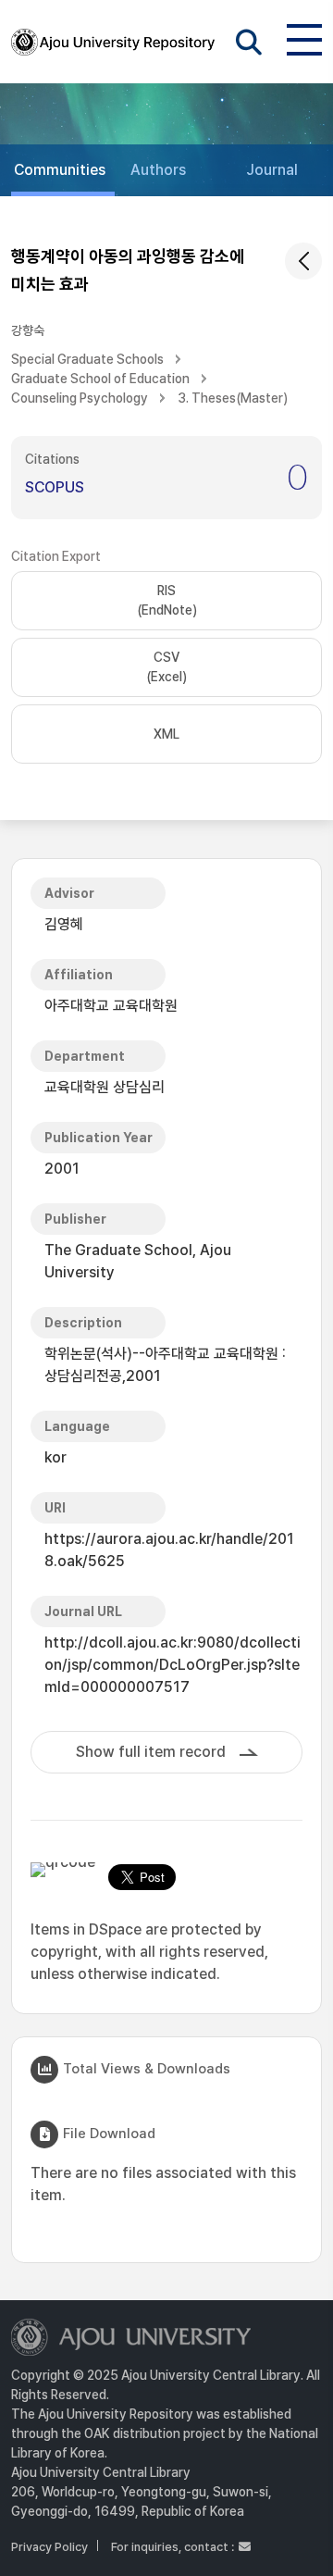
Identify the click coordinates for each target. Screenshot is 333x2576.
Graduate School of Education (100, 379)
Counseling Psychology (80, 398)
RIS (167, 600)
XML (166, 734)
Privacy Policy (49, 2547)
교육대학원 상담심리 (105, 1087)
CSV (166, 667)
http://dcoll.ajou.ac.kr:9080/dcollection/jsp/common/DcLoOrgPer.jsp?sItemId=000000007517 (173, 1665)
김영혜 (64, 924)
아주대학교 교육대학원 (111, 1006)
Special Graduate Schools (87, 359)
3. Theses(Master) (233, 398)
